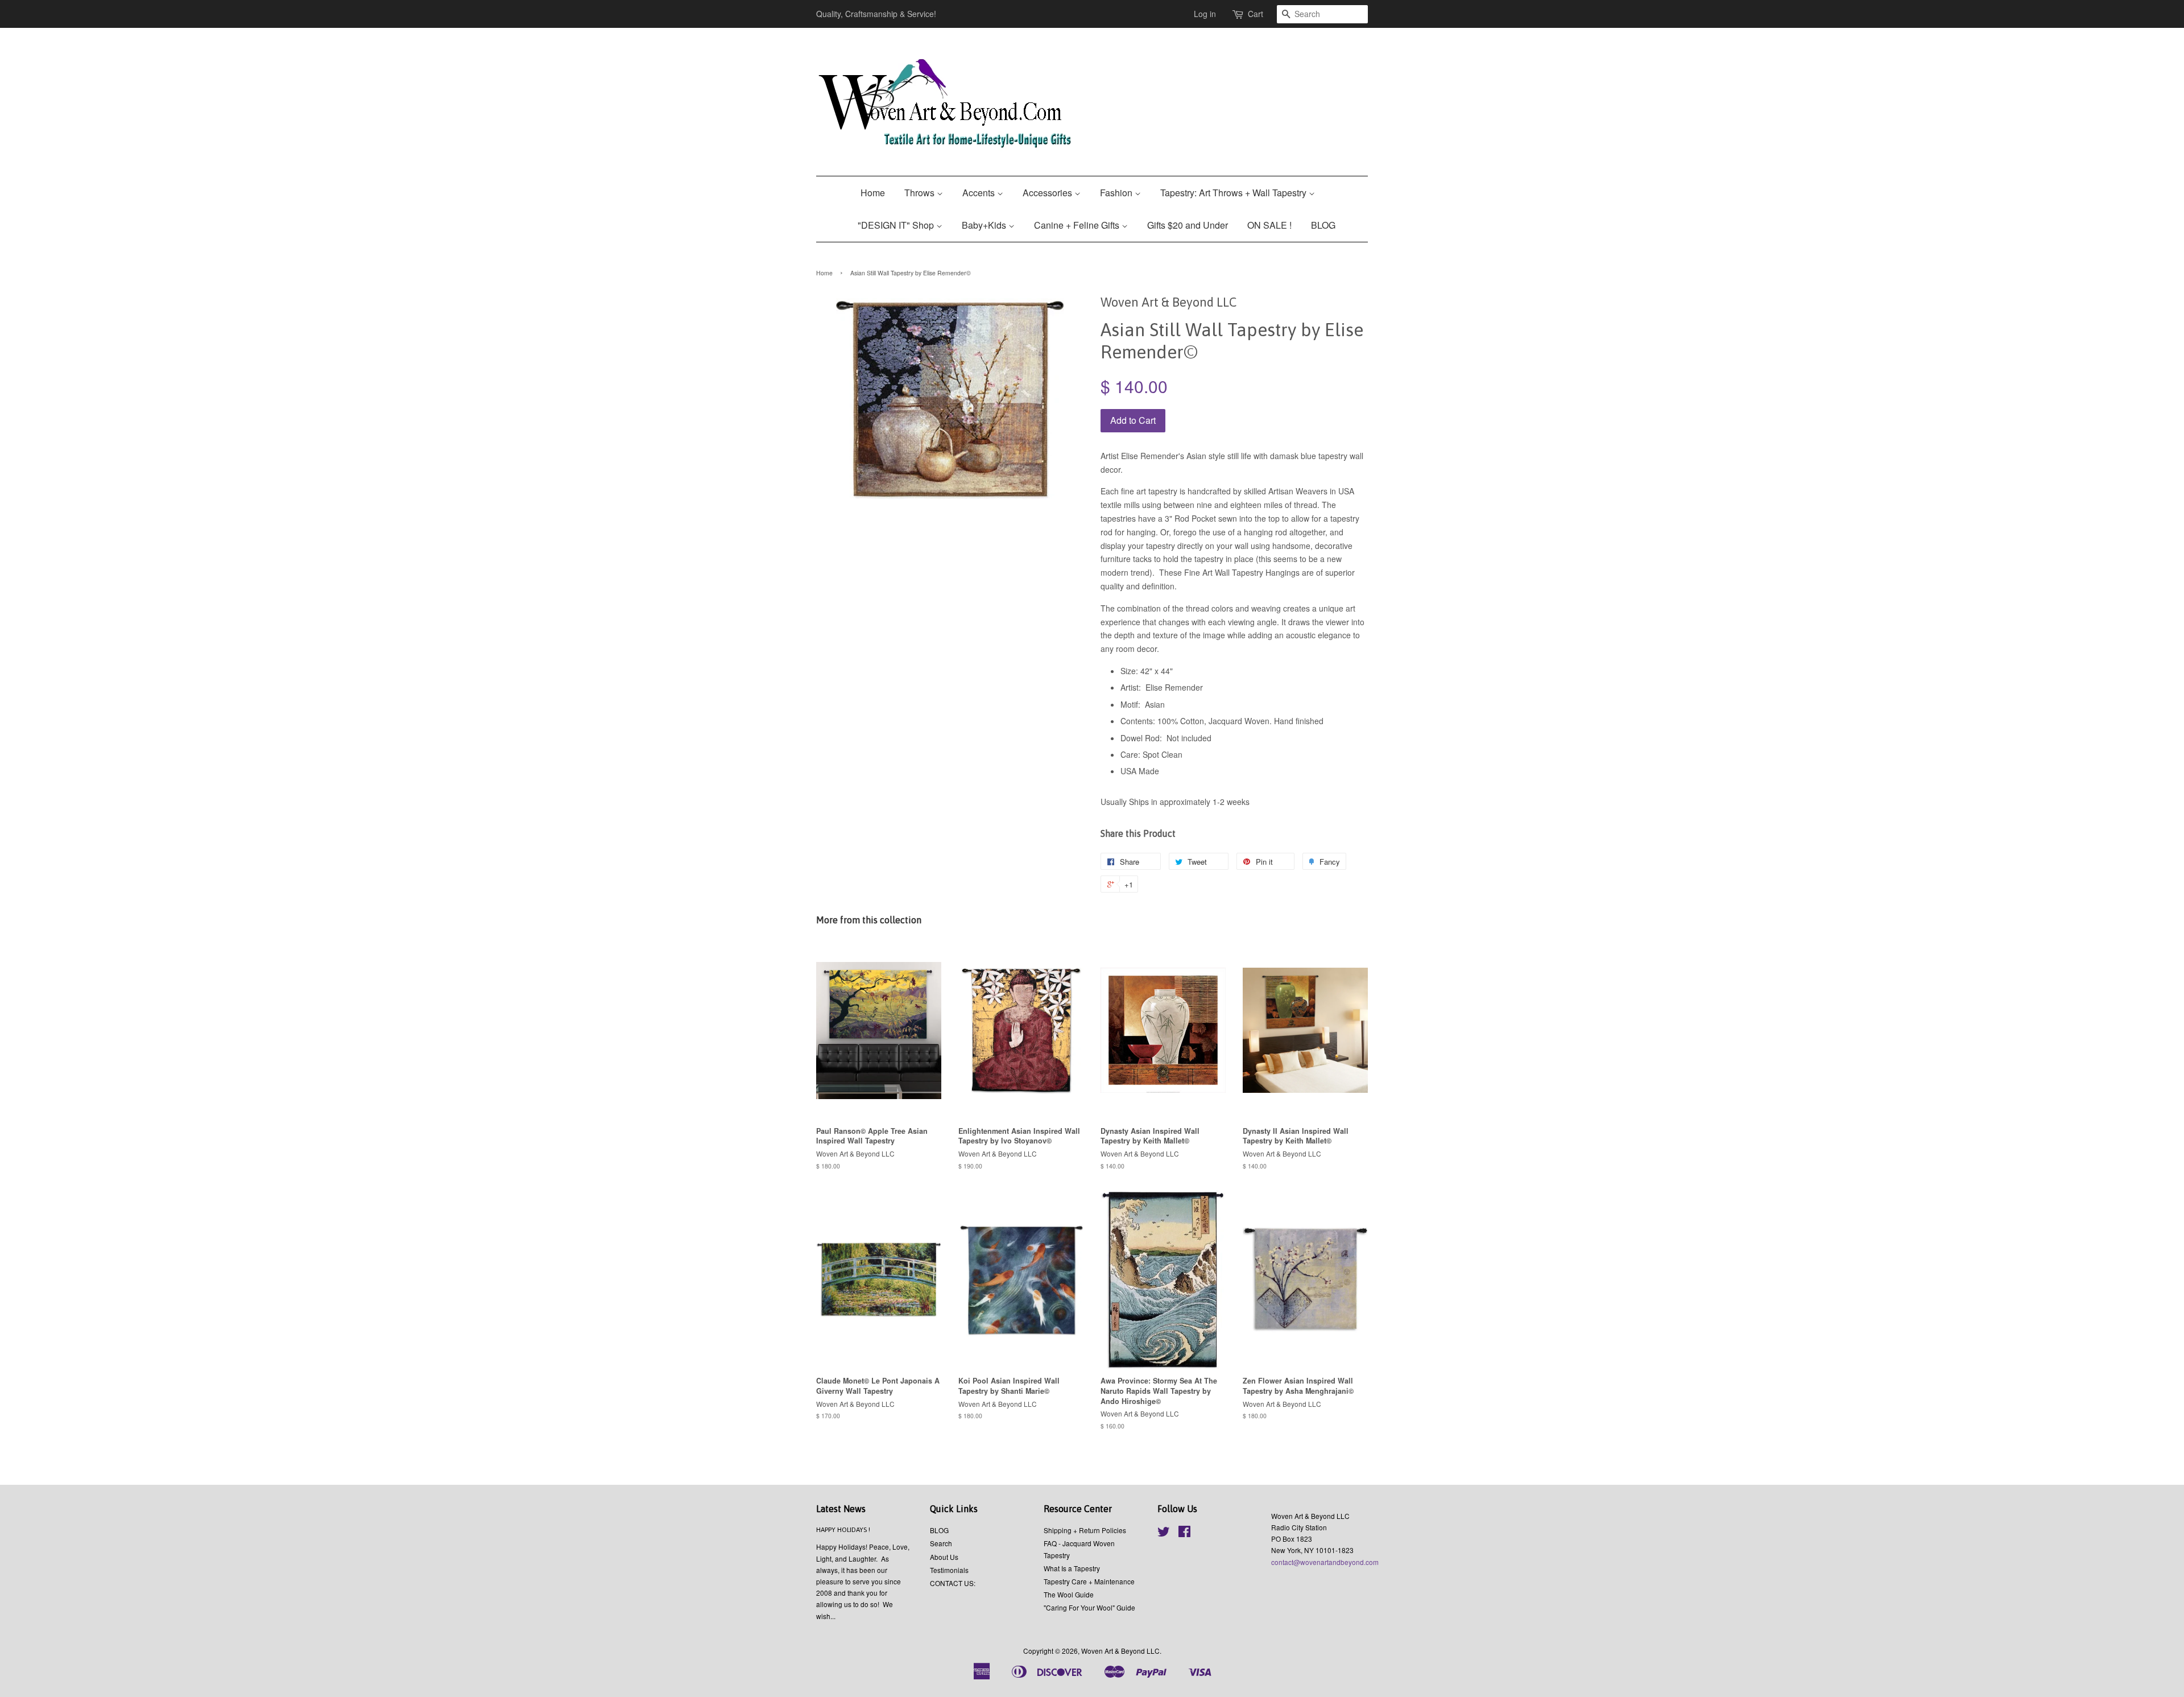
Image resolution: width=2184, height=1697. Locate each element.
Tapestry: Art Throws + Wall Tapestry (1234, 193)
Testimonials (949, 1570)
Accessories (1048, 193)
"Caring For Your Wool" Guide (1089, 1607)
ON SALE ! (1269, 225)
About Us (944, 1557)
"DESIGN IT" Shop (897, 225)
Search (941, 1543)
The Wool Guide (1069, 1594)
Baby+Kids (985, 225)
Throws (921, 193)
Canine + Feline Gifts (1078, 225)
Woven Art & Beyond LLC (1120, 1651)
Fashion (1117, 193)
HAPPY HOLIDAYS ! (843, 1530)
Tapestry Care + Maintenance (1089, 1581)
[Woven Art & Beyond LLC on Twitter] (1164, 1533)
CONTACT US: (953, 1583)
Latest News (841, 1509)
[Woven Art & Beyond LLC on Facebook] (1184, 1533)
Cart (1256, 14)
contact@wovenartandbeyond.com (1325, 1562)
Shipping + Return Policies (1085, 1530)
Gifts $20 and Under (1188, 225)
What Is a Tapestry (1072, 1568)
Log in (1205, 14)
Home (873, 193)
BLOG (1323, 225)
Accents (980, 193)
